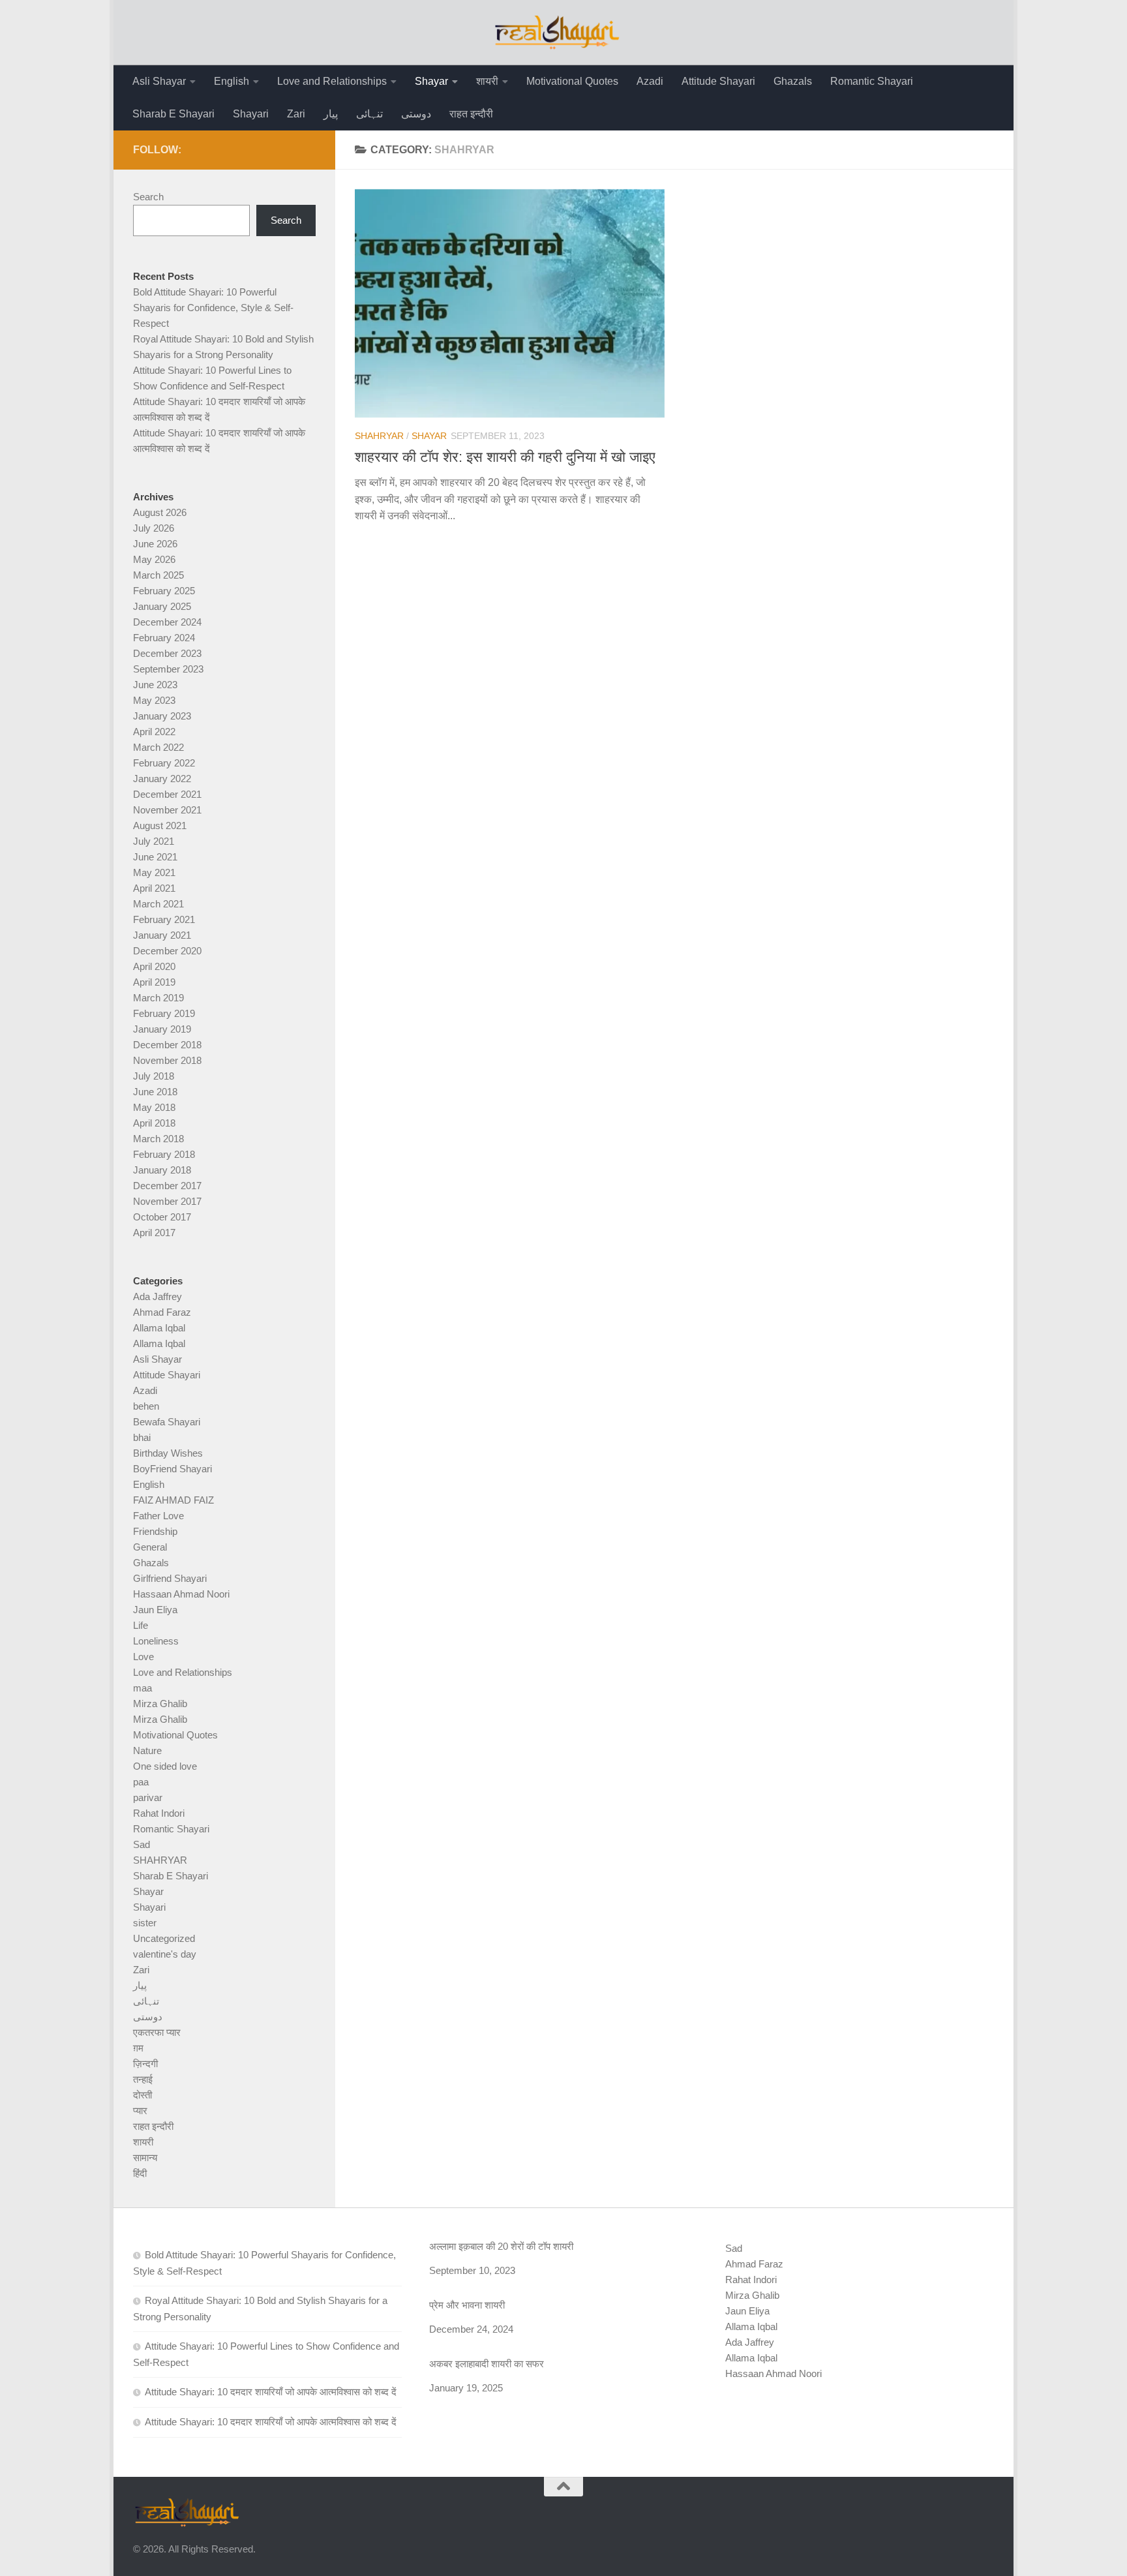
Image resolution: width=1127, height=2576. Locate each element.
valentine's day (165, 1954)
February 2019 (164, 1013)
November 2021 (167, 810)
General (150, 1547)
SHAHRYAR (379, 436)
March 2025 (158, 575)
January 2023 (162, 716)
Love (143, 1657)
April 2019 (154, 982)
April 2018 (154, 1123)
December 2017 (167, 1186)
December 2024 (167, 622)
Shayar (431, 81)
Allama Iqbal (159, 1328)
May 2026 (154, 559)
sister (145, 1923)
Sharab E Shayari (173, 114)
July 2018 (154, 1076)
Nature (147, 1750)
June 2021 (155, 857)
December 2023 (167, 653)
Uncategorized (164, 1938)
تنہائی (369, 114)
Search (148, 197)
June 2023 (155, 685)
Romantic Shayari (872, 81)
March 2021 (158, 904)
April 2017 (154, 1233)
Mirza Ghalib (160, 1704)
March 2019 (158, 998)
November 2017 (167, 1201)
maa (143, 1688)
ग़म (138, 2048)
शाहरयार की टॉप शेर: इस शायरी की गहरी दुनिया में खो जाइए (505, 457)
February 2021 (164, 919)
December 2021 (167, 794)
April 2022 (154, 732)
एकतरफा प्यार (157, 2032)
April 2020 (154, 966)
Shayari (251, 114)
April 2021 (154, 888)
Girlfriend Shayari (170, 1578)
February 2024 (164, 638)
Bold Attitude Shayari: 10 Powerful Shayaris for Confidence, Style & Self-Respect (213, 308)
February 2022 (164, 763)
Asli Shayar (159, 81)
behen (146, 1406)
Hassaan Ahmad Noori (181, 1594)
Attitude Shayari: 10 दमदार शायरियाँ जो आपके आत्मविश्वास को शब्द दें (271, 2392)
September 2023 (168, 669)
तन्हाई (143, 2079)
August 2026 (160, 512)
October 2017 (162, 1217)
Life (141, 1625)
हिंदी (140, 2173)
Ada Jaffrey (158, 1296)
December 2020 (167, 951)
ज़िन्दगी (145, 2064)
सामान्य (145, 2158)
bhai (142, 1437)
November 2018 (167, 1060)
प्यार (140, 2111)
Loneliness (156, 1641)
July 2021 (154, 841)
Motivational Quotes (572, 81)
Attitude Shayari (718, 81)
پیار (331, 114)
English (232, 81)
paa (141, 1782)
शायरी (487, 81)
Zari (296, 114)
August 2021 (160, 826)
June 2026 (155, 544)
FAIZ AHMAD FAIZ (173, 1500)
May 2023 (154, 700)
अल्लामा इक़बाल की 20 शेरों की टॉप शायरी (501, 2246)
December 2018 (167, 1045)
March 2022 (158, 747)
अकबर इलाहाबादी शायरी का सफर (487, 2364)
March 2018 (158, 1139)
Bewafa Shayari (167, 1422)
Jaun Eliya (155, 1610)
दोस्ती (143, 2095)
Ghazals (793, 81)
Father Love (158, 1516)
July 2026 (154, 528)
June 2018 (155, 1092)
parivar (148, 1797)
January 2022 (162, 779)
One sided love (165, 1766)
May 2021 (154, 872)
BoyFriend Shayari (173, 1469)
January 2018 (162, 1170)
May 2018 (154, 1107)
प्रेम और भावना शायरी (467, 2305)
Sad (142, 1844)
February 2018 (164, 1154)
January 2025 (162, 606)
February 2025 (164, 591)
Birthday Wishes (168, 1453)
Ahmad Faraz (162, 1312)
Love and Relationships (332, 81)
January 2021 (162, 935)
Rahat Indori (159, 1813)
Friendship (155, 1531)
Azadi (650, 81)
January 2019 (162, 1029)
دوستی (416, 114)
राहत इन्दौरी (471, 114)
